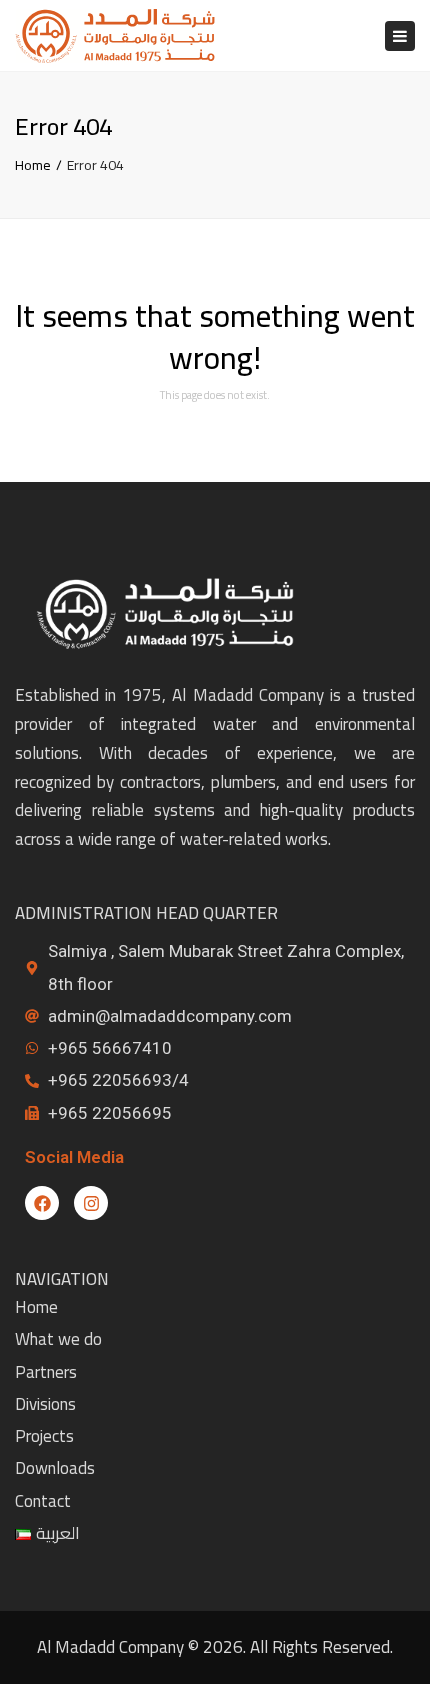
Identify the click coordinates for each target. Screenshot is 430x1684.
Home (33, 165)
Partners (46, 1372)
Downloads (55, 1468)
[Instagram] (91, 1203)
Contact (43, 1501)
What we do (58, 1339)
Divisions (45, 1404)
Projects (44, 1436)
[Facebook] (42, 1203)
